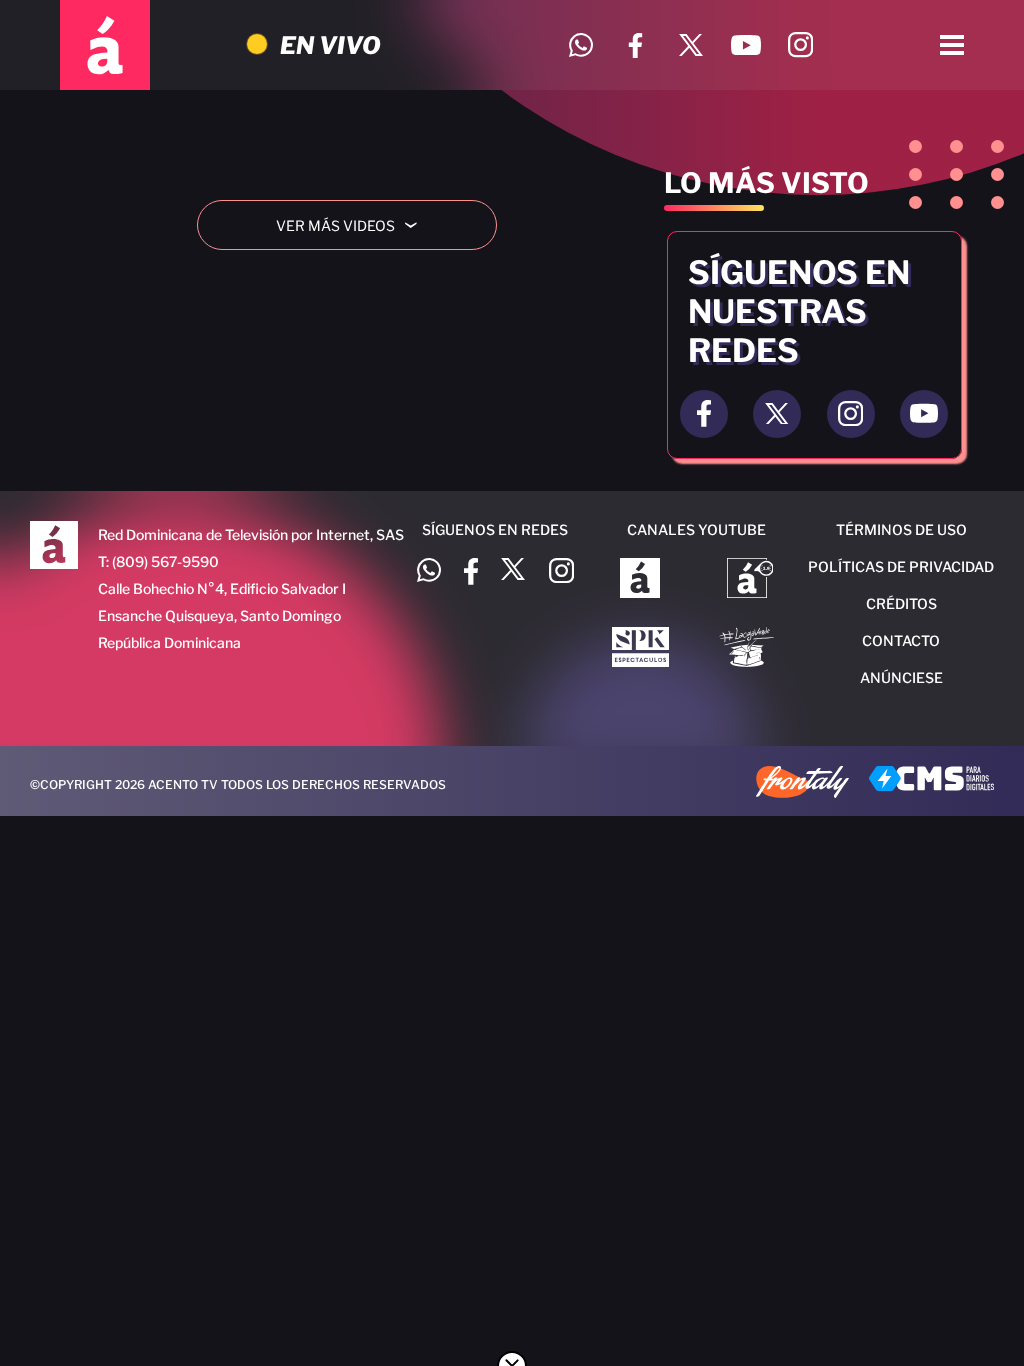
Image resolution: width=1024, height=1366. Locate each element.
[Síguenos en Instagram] (800, 45)
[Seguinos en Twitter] (777, 414)
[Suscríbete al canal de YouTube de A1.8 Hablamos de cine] (750, 580)
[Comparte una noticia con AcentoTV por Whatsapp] (580, 45)
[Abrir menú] (952, 45)
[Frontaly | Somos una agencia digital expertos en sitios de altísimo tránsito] (802, 784)
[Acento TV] (105, 45)
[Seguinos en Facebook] (704, 414)
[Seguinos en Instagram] (851, 414)
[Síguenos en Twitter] (690, 45)
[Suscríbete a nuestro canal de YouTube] (745, 45)
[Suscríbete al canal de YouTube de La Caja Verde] (750, 649)
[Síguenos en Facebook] (635, 45)
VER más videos (354, 225)
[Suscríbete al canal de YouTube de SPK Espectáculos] (640, 649)
